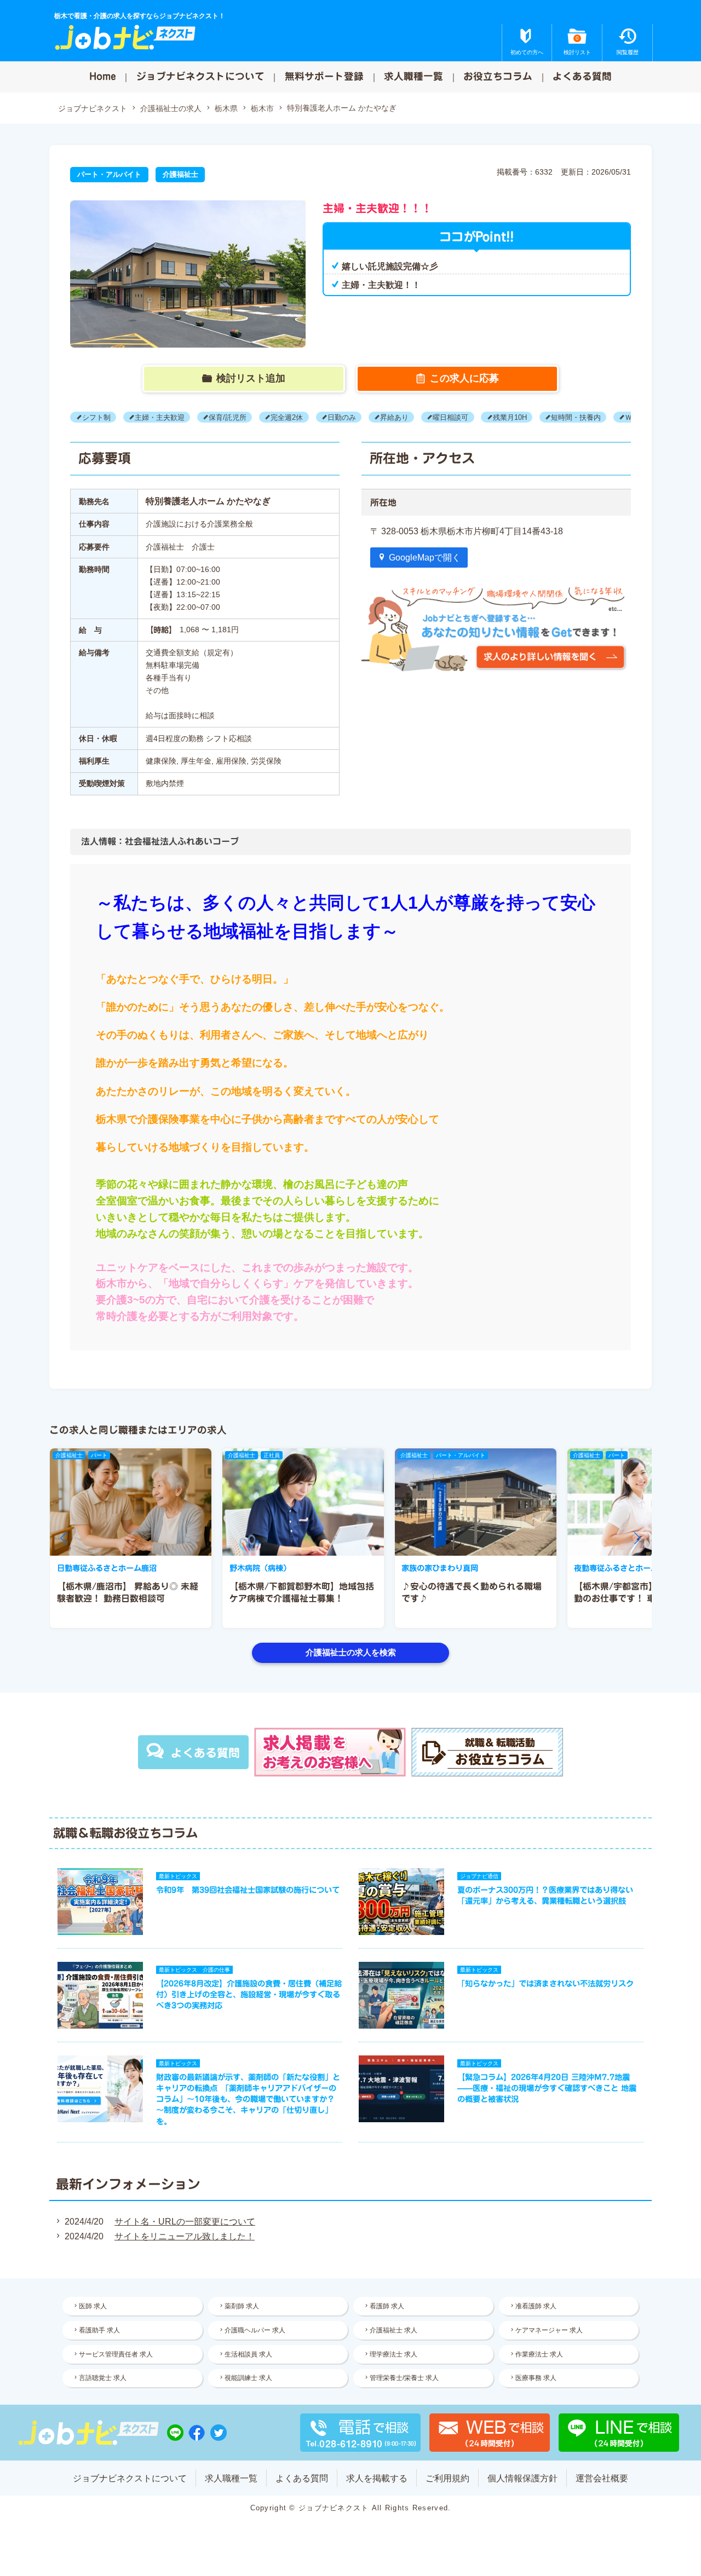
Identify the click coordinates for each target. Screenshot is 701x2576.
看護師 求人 (387, 2306)
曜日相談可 (450, 417)
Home (103, 76)
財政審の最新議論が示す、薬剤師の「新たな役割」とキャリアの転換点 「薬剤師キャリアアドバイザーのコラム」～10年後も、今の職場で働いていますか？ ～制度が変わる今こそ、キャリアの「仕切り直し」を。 (248, 2099)
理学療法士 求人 (393, 2354)
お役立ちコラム (498, 76)
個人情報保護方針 (522, 2478)
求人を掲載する (377, 2478)
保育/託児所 (228, 417)
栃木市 (262, 108)
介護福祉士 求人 (393, 2330)
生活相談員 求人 (248, 2354)
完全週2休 (287, 417)
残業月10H (510, 417)
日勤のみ (342, 417)
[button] (64, 1538)
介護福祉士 (180, 174)
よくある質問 (582, 76)
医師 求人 (93, 2306)
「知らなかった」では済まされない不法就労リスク (545, 1983)
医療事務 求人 (536, 2378)
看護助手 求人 (99, 2330)
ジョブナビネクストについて (200, 76)
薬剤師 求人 (242, 2306)
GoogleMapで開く (425, 558)
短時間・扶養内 (576, 417)
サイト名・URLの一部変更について (185, 2222)
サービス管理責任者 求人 (116, 2354)
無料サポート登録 (324, 76)
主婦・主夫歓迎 (160, 417)
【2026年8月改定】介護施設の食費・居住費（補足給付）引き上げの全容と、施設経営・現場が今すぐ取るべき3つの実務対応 (249, 1994)
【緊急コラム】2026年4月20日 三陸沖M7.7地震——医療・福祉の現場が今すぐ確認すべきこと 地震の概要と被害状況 (547, 2088)
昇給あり (394, 417)
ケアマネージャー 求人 (549, 2330)
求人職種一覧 (413, 76)
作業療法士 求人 (539, 2354)
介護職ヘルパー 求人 (255, 2330)
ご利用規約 (447, 2478)
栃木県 (226, 108)
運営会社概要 (602, 2478)
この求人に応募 (464, 378)
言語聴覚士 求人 (103, 2378)
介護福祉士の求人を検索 (351, 1652)
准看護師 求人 (536, 2306)
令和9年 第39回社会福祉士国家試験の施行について (248, 1890)
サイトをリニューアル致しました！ (185, 2236)
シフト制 (96, 417)
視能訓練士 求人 (248, 2378)
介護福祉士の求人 (171, 108)
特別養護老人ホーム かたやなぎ (342, 108)
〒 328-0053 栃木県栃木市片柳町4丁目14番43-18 (467, 531)
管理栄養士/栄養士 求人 (404, 2378)
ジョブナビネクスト (93, 108)
